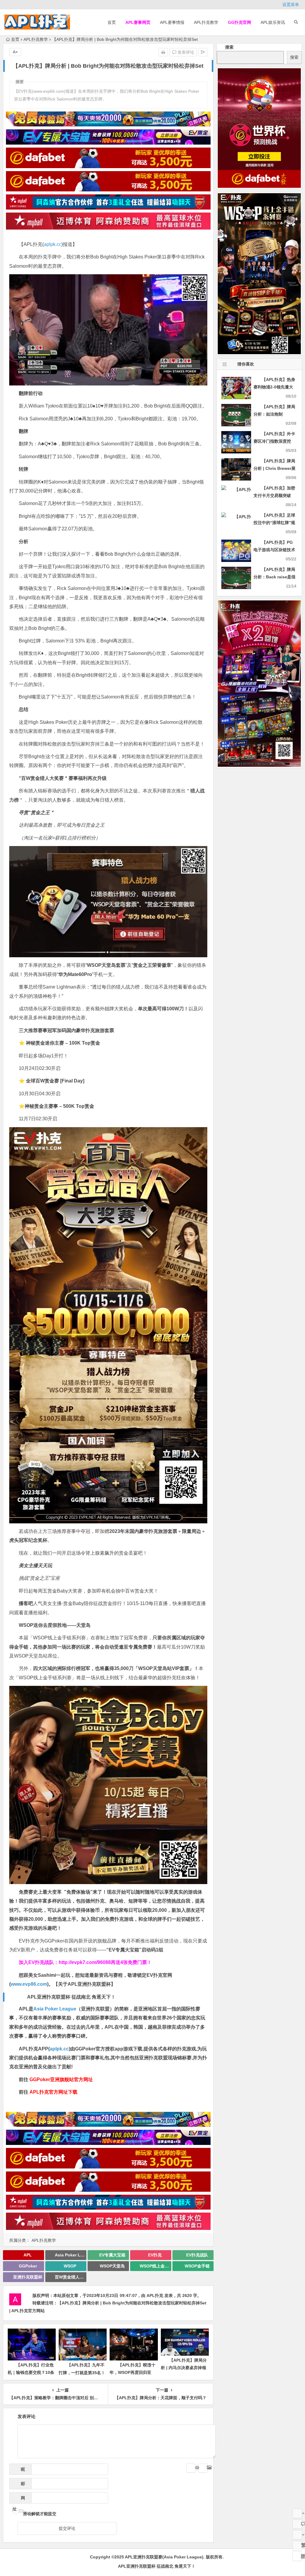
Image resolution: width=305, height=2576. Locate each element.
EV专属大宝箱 (112, 2255)
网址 (19, 2500)
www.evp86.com (29, 1984)
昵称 (21, 2471)
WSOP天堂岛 (112, 2266)
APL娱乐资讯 (273, 22)
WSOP (70, 2266)
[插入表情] (191, 2468)
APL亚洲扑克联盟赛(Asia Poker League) (164, 2557)
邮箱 (21, 2485)
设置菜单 (291, 4)
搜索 (229, 47)
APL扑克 (155, 2295)
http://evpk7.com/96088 (85, 1962)
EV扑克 (155, 2255)
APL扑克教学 (206, 22)
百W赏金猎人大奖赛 (71, 2277)
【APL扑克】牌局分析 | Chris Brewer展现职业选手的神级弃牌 (274, 468)
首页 (112, 22)
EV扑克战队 (197, 2255)
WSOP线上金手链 (155, 2266)
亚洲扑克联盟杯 (28, 2277)
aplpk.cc (53, 244)
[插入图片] (203, 2468)
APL (28, 2255)
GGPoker (28, 2266)
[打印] (163, 52)
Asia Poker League (55, 2009)
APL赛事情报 (172, 22)
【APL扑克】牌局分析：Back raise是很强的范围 (274, 577)
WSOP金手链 (197, 2266)
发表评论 (185, 52)
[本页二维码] (297, 2556)
